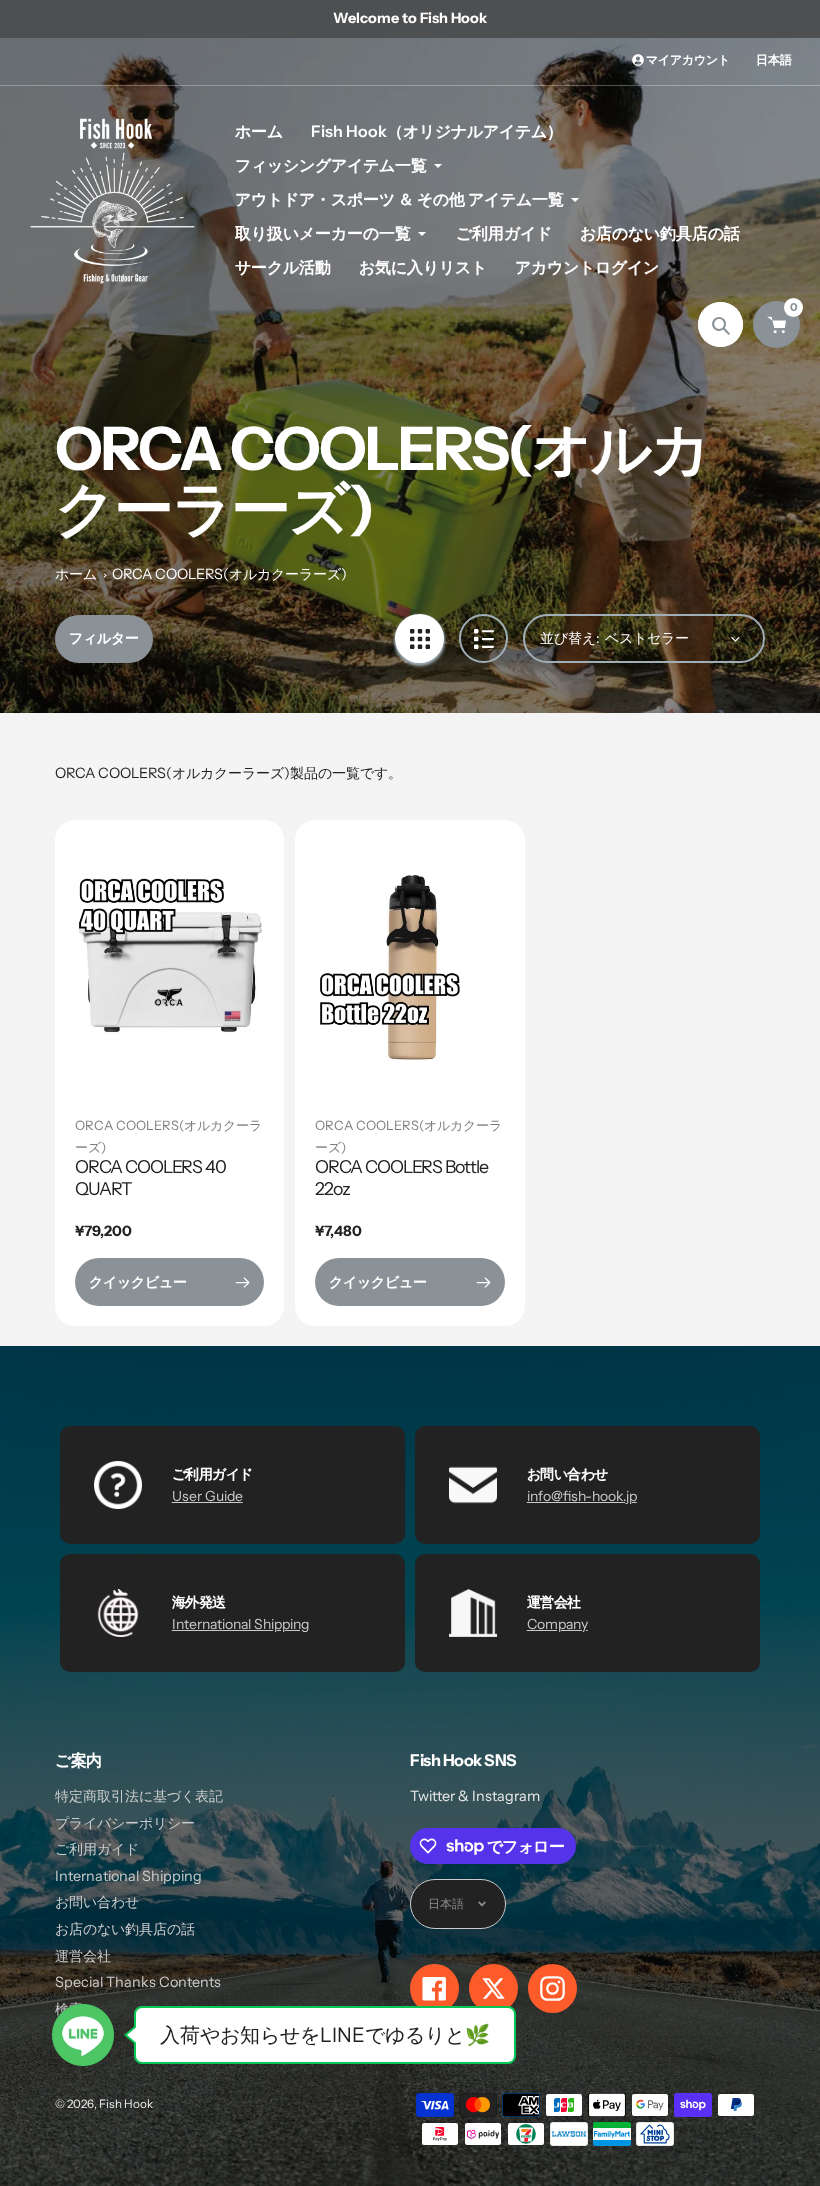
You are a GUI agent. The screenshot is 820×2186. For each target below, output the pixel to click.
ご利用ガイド (97, 1849)
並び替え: (570, 638)
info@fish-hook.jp (582, 1496)
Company (557, 1624)
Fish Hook (126, 2104)
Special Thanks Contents (138, 1982)
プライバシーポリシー (125, 1823)
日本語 (774, 59)
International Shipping (240, 1624)
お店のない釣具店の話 (125, 1929)
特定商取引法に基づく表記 (139, 1796)
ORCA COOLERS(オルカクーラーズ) (229, 574)
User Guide (207, 1496)
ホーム (76, 574)
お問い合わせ (97, 1902)
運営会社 (83, 1956)
